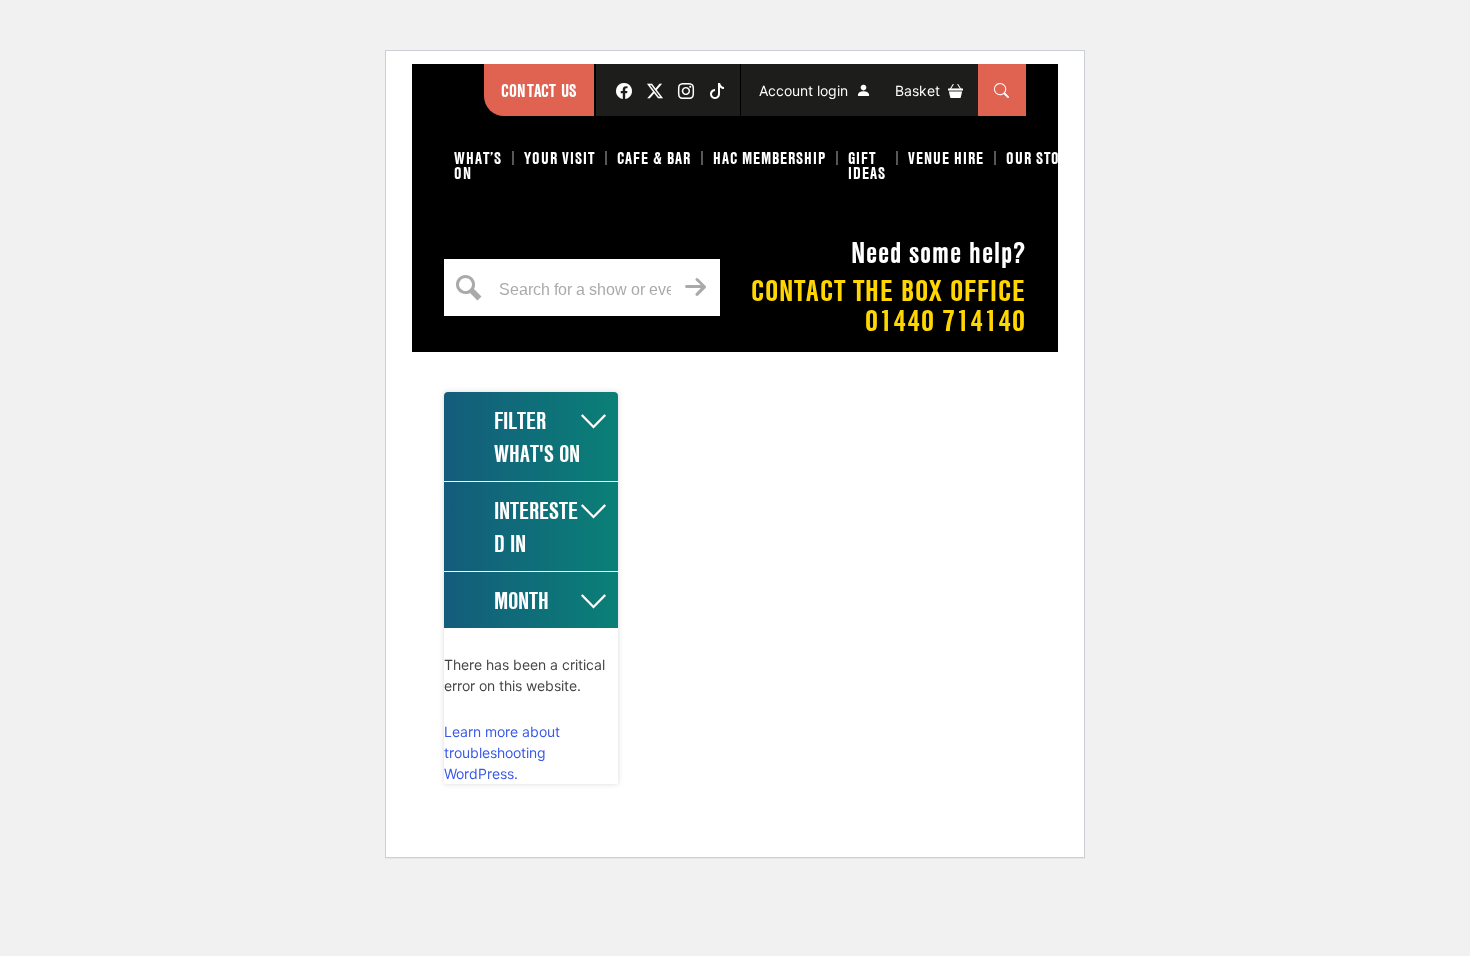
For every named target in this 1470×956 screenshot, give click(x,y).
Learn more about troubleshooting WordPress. (502, 752)
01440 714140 (945, 320)
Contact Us (539, 90)
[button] (479, 169)
